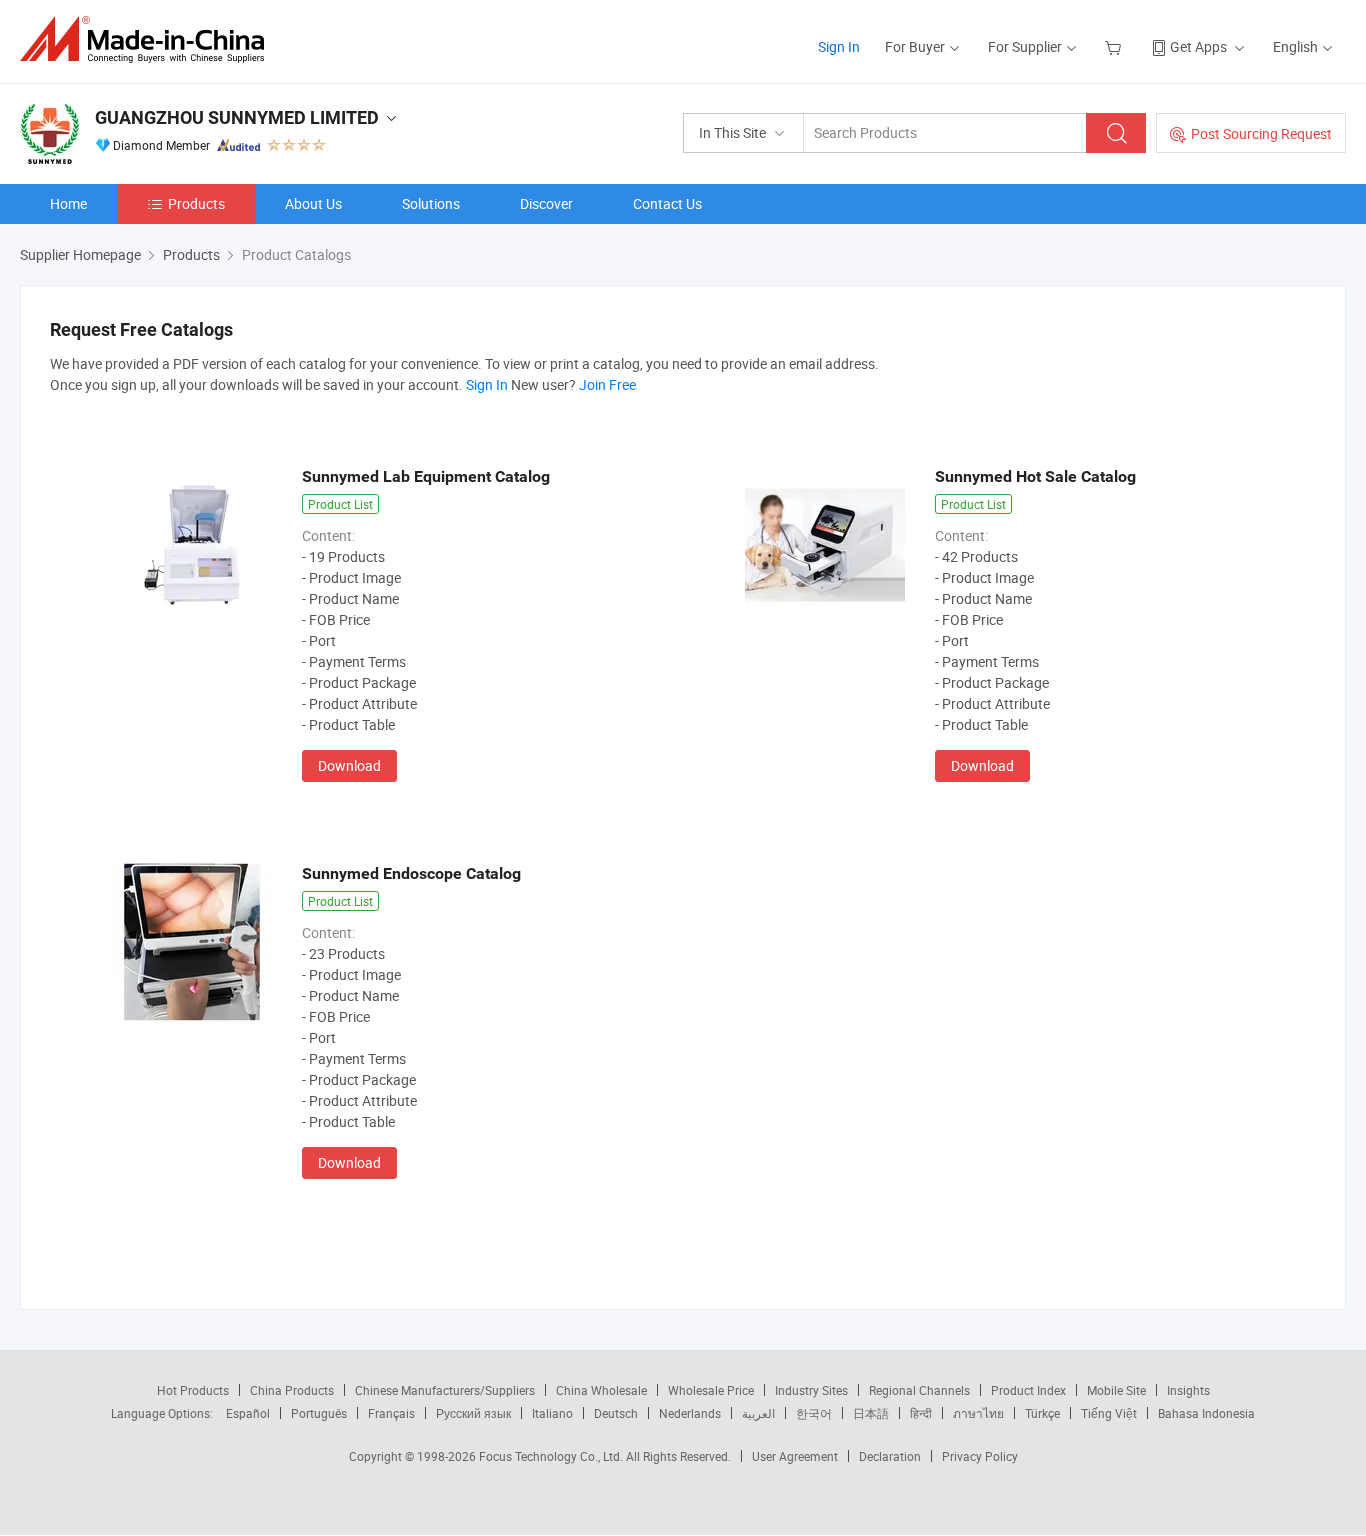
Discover (546, 203)
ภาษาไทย (978, 1413)
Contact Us (667, 203)
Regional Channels (919, 1390)
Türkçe (1042, 1413)
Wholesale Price (711, 1390)
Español (248, 1413)
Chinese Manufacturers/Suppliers (445, 1390)
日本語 (871, 1413)
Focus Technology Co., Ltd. (552, 1456)
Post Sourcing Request (1261, 133)
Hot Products (193, 1390)
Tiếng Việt (1109, 1413)
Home (68, 203)
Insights (1188, 1390)
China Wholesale (601, 1390)
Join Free (607, 384)
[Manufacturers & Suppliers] (148, 39)
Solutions (431, 203)
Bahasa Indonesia (1206, 1413)
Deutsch (616, 1413)
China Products (292, 1390)
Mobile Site (1116, 1390)
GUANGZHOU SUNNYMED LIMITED (237, 117)
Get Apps (1198, 46)
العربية (758, 1413)
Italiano (552, 1413)
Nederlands (690, 1413)
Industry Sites (811, 1390)
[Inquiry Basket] (1115, 46)
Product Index (1028, 1390)
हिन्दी (921, 1413)
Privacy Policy (980, 1456)
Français (391, 1413)
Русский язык (473, 1413)
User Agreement (795, 1456)
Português (319, 1413)
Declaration (890, 1456)
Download (349, 765)
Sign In (839, 46)
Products (196, 203)
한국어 (814, 1413)
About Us (313, 203)
